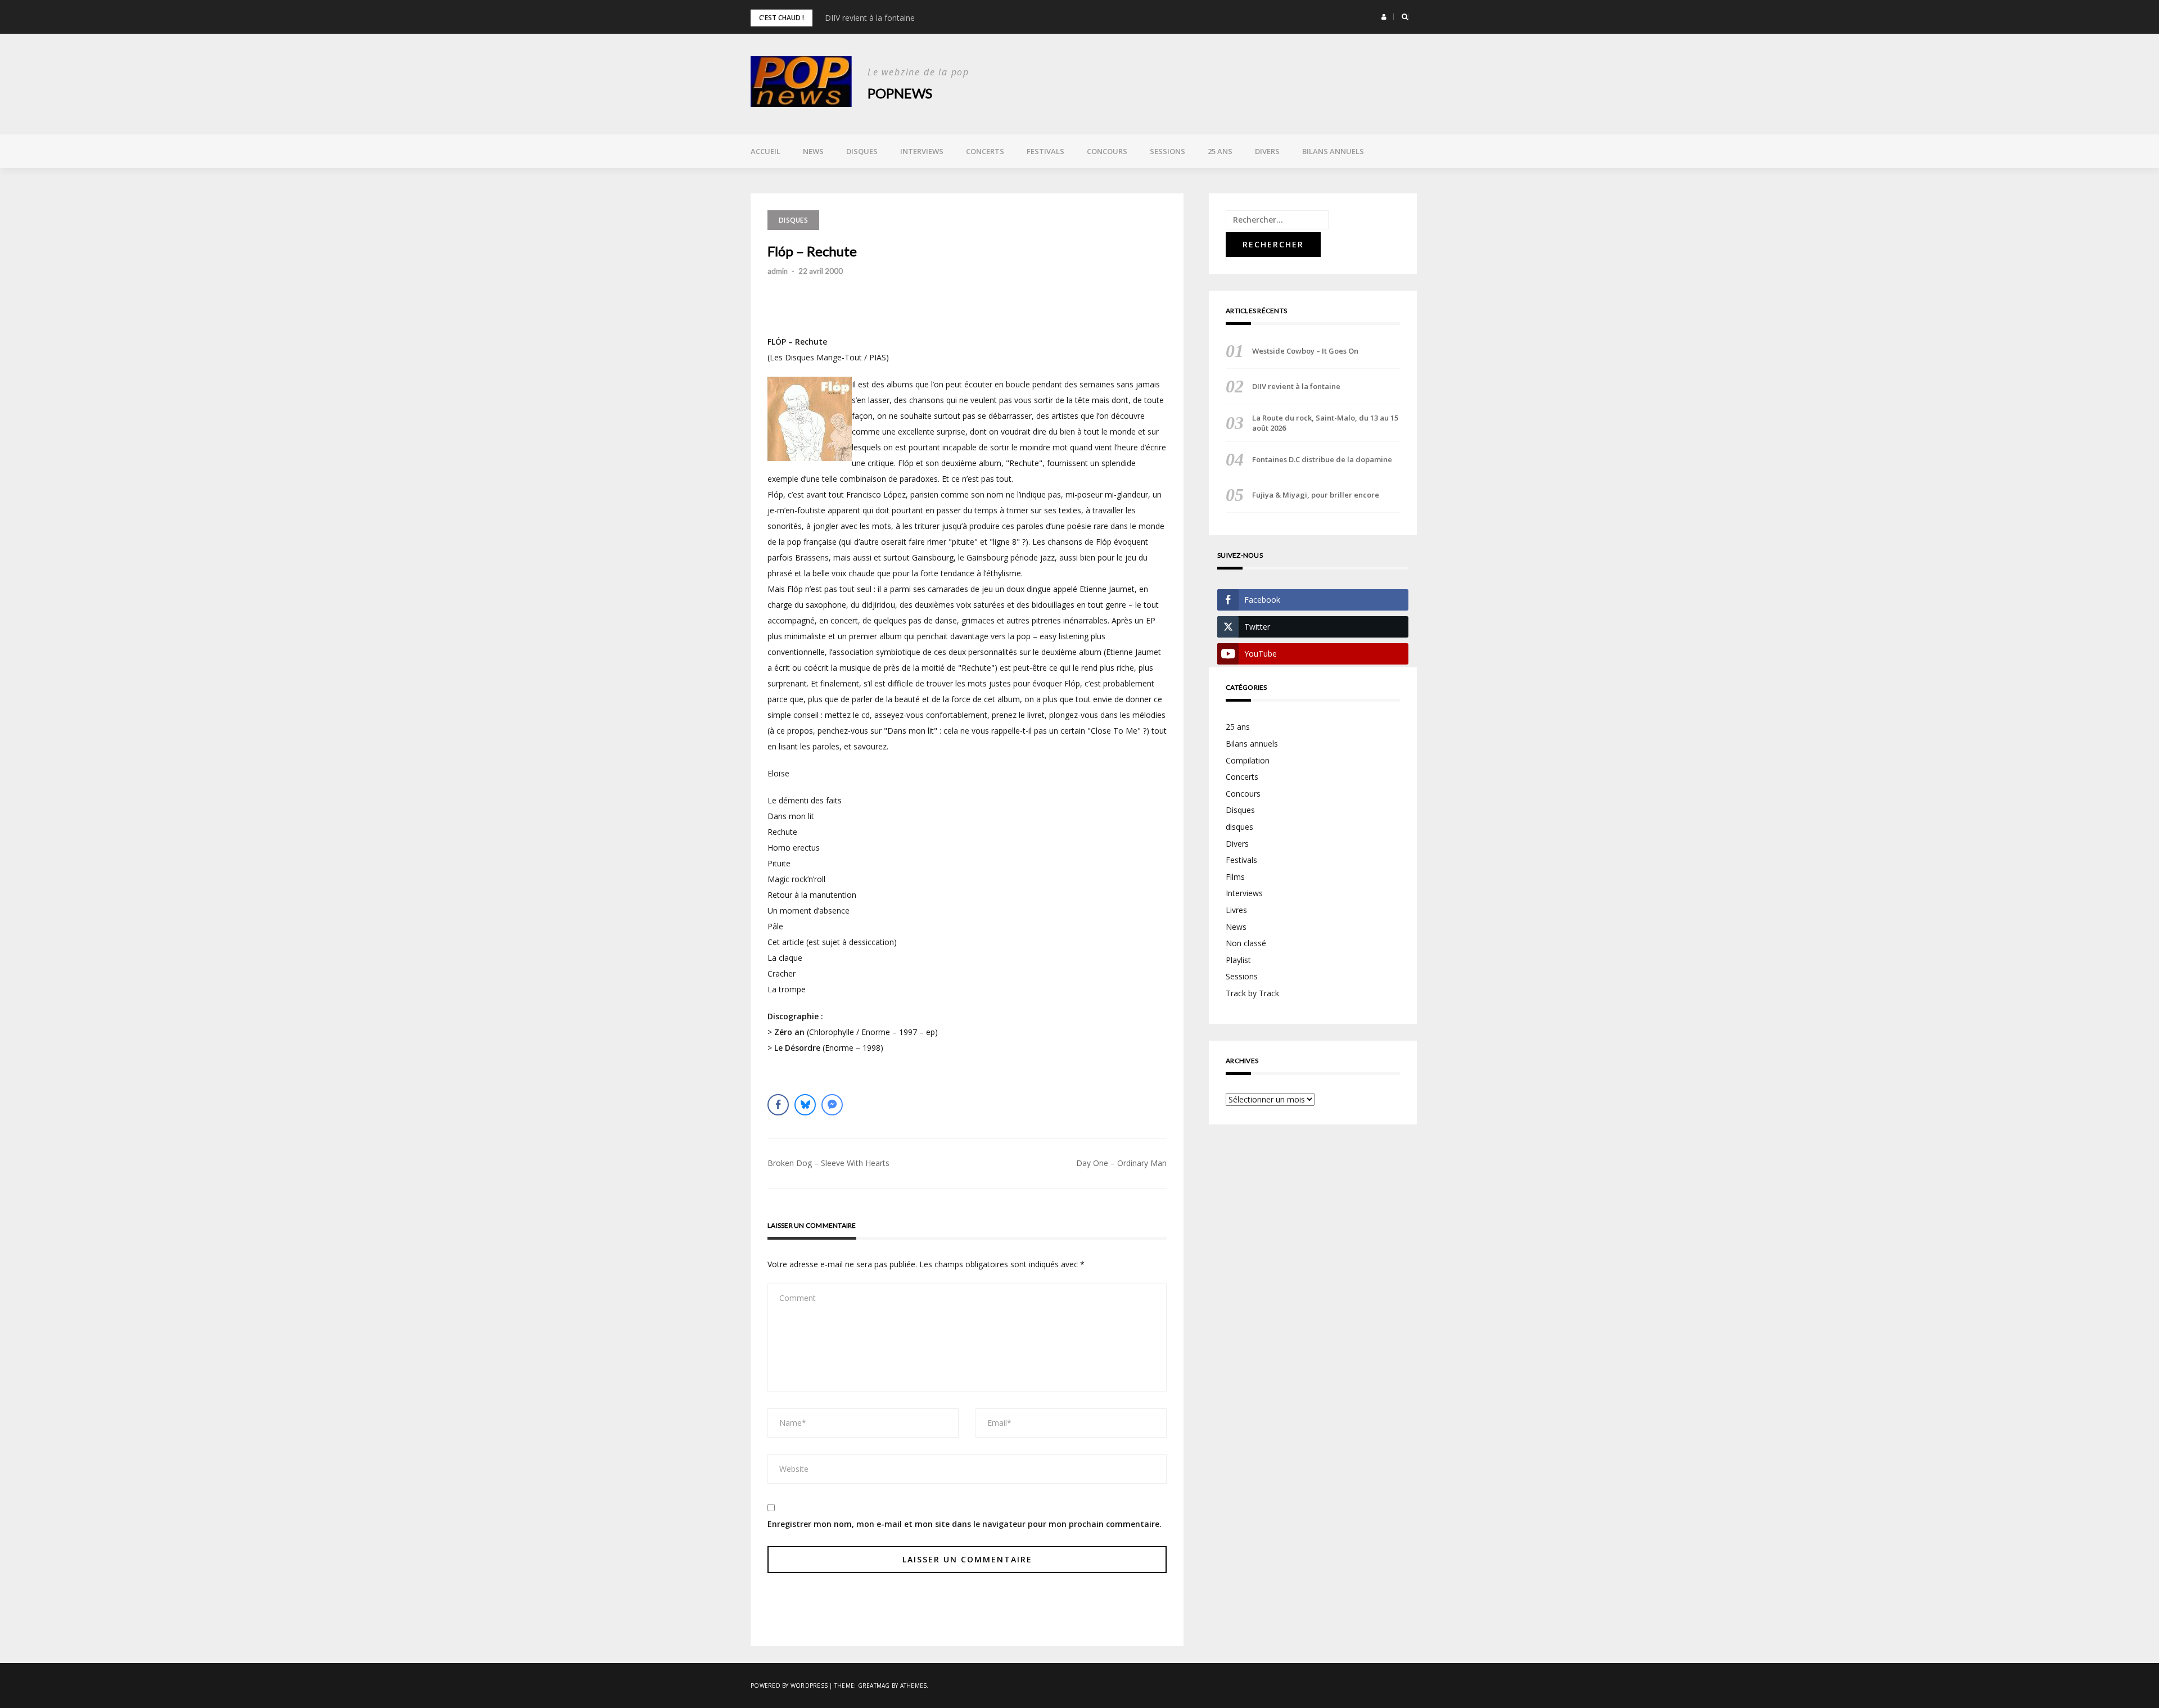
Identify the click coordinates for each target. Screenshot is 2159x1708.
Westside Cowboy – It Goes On (1305, 351)
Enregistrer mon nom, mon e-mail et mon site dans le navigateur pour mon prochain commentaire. (965, 1524)
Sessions (1167, 151)
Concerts (985, 151)
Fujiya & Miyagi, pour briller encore (1316, 495)
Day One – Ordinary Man (1121, 1163)
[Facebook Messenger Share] (832, 1105)
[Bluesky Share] (805, 1105)
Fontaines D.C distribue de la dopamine (1322, 459)
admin (778, 271)
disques (1239, 827)
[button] (1384, 17)
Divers (1267, 151)
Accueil (765, 151)
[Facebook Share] (778, 1105)
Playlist (1238, 960)
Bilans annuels (1333, 151)
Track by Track (1252, 993)
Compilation (1248, 760)
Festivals (1045, 151)
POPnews (900, 93)
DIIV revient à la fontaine (870, 18)
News (813, 151)
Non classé (1246, 943)
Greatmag (874, 1686)
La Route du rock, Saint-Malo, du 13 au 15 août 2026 (1325, 423)
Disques (862, 151)
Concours (1107, 151)
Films (1235, 877)
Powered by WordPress (789, 1686)
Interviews (922, 151)
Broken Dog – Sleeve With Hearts (828, 1163)
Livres (1236, 910)
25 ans (1220, 151)
